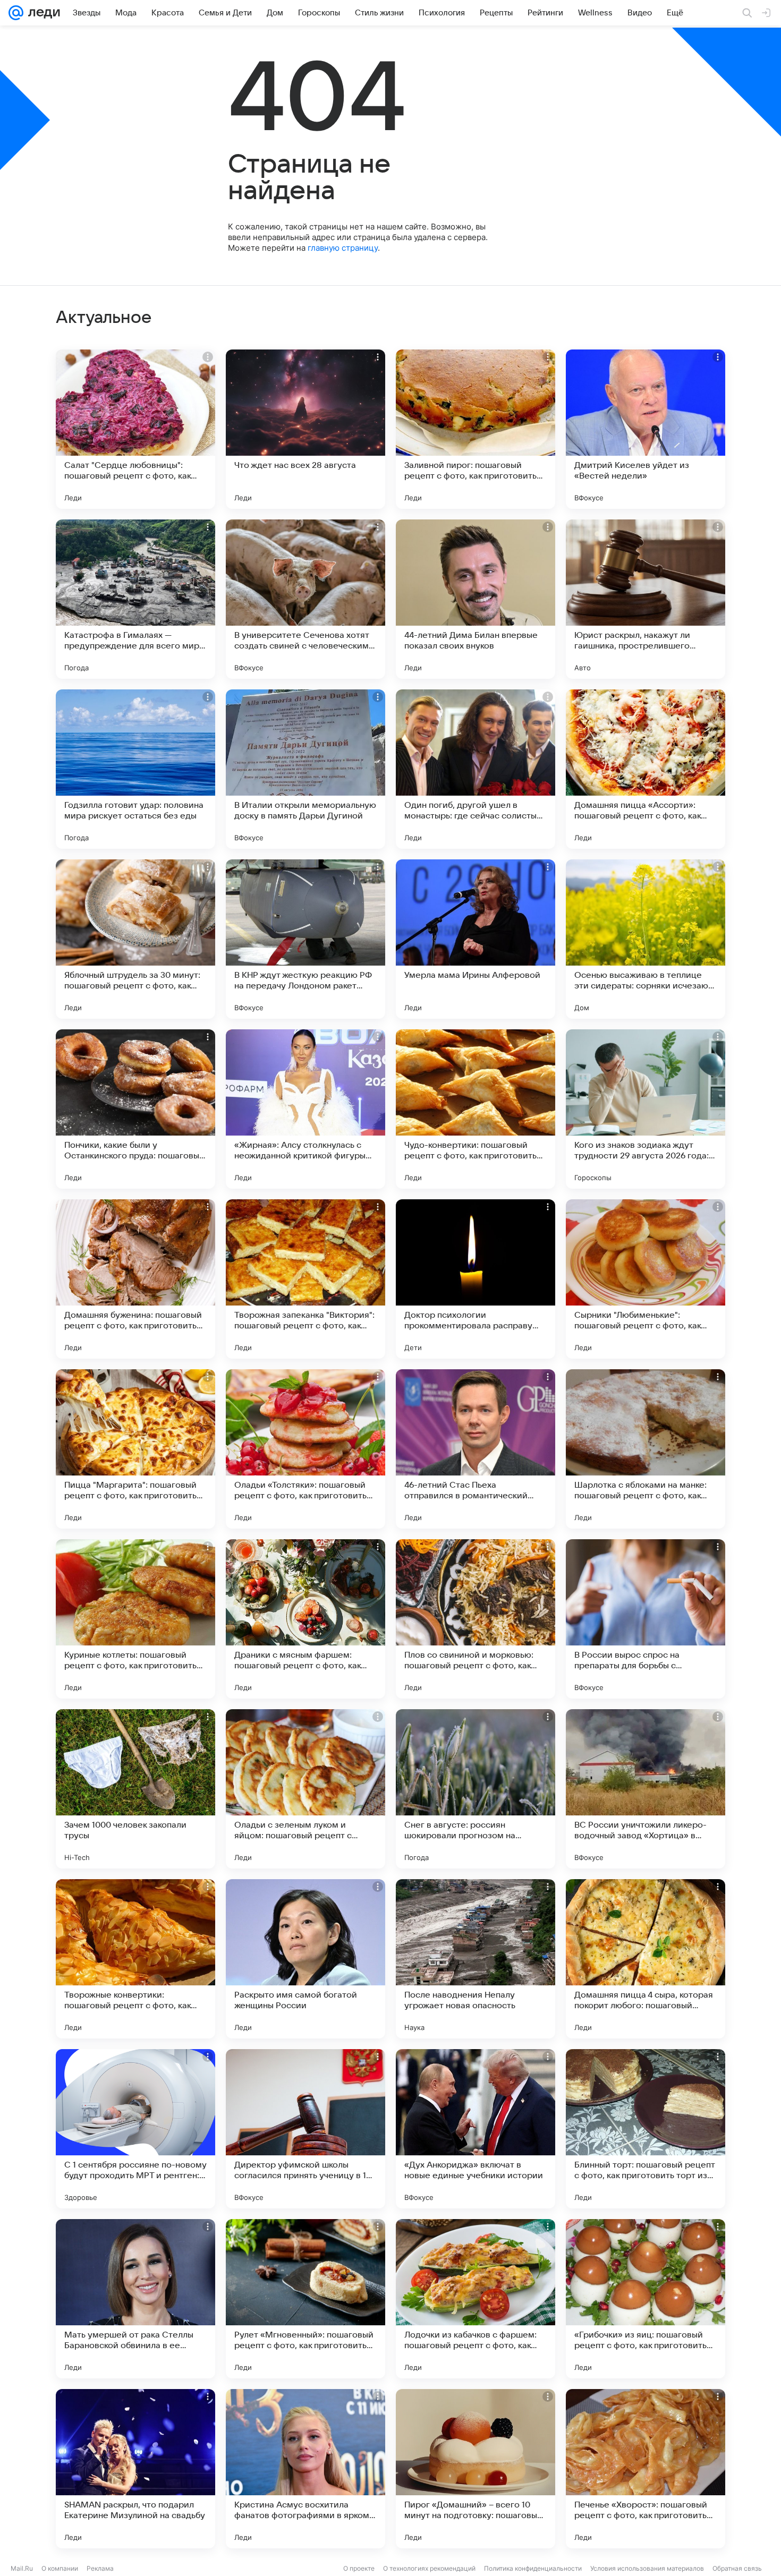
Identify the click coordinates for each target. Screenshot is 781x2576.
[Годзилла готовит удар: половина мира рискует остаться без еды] (135, 769)
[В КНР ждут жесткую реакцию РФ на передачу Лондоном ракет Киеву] (305, 939)
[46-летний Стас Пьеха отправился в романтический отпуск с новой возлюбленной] (476, 1449)
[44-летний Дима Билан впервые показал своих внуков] (476, 599)
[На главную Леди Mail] (42, 13)
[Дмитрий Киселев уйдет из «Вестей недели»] (646, 429)
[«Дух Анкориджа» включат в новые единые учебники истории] (476, 2129)
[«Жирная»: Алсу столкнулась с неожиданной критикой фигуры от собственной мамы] (305, 1109)
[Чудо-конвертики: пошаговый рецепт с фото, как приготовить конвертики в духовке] (476, 1109)
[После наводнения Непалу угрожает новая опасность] (476, 1959)
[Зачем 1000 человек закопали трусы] (135, 1789)
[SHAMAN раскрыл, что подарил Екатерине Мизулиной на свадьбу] (135, 2469)
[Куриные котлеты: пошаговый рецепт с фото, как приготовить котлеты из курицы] (135, 1619)
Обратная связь (737, 2568)
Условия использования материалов (647, 2568)
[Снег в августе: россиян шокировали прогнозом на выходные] (476, 1789)
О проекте (359, 2568)
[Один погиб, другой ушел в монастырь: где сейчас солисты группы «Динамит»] (476, 769)
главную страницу (343, 248)
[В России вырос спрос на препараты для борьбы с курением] (646, 1619)
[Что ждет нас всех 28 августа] (305, 429)
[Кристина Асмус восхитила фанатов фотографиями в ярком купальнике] (305, 2469)
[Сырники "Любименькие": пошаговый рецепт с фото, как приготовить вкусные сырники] (646, 1279)
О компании (60, 2568)
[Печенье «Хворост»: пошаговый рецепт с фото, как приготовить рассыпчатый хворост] (646, 2469)
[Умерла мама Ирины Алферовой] (476, 939)
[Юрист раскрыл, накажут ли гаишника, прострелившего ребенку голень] (646, 599)
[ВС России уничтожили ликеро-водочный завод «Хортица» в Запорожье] (646, 1789)
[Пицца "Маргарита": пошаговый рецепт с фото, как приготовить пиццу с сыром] (135, 1449)
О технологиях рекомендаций (429, 2568)
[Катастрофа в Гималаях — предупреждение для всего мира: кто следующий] (135, 599)
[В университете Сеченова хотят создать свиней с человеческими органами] (305, 599)
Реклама (100, 2568)
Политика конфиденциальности (533, 2568)
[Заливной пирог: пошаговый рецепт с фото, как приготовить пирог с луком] (476, 429)
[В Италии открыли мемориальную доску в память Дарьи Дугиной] (305, 769)
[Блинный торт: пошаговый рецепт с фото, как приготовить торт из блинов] (646, 2129)
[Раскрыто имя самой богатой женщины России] (305, 1959)
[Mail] (16, 13)
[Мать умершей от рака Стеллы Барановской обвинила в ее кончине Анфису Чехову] (135, 2299)
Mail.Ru (22, 2568)
